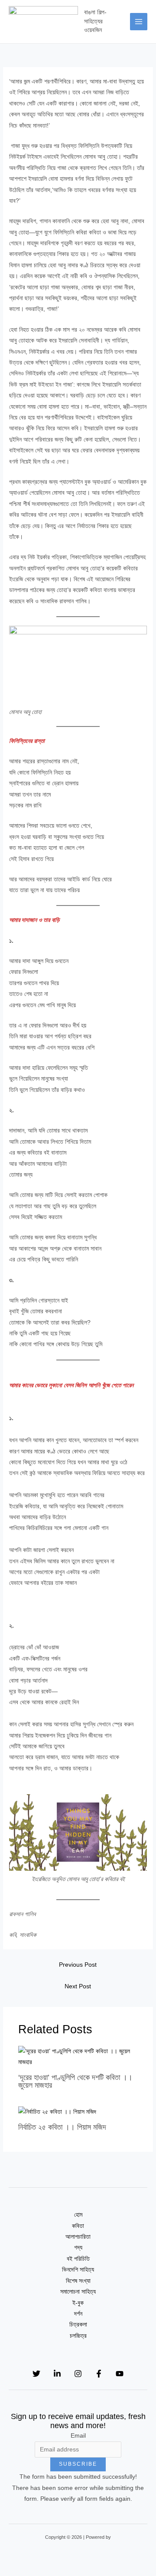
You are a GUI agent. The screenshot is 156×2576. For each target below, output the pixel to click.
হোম (78, 2215)
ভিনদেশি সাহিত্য (78, 2270)
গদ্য (78, 2248)
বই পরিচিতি (78, 2259)
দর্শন (78, 2314)
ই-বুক (78, 2303)
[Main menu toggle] (139, 22)
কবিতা (78, 2226)
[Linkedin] (57, 2374)
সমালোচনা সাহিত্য (78, 2292)
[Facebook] (99, 2374)
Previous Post (78, 1965)
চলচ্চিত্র (78, 2336)
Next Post (78, 1986)
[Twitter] (36, 2374)
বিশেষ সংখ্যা (78, 2281)
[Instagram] (78, 2374)
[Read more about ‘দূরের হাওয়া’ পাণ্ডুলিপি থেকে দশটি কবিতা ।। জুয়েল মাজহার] (78, 2056)
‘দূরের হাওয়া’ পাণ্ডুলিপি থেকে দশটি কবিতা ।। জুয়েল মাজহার (75, 2081)
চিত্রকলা (78, 2325)
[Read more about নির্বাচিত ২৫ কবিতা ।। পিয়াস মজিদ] (57, 2111)
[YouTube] (120, 2374)
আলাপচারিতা (78, 2237)
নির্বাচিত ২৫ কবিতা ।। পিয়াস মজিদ (62, 2127)
